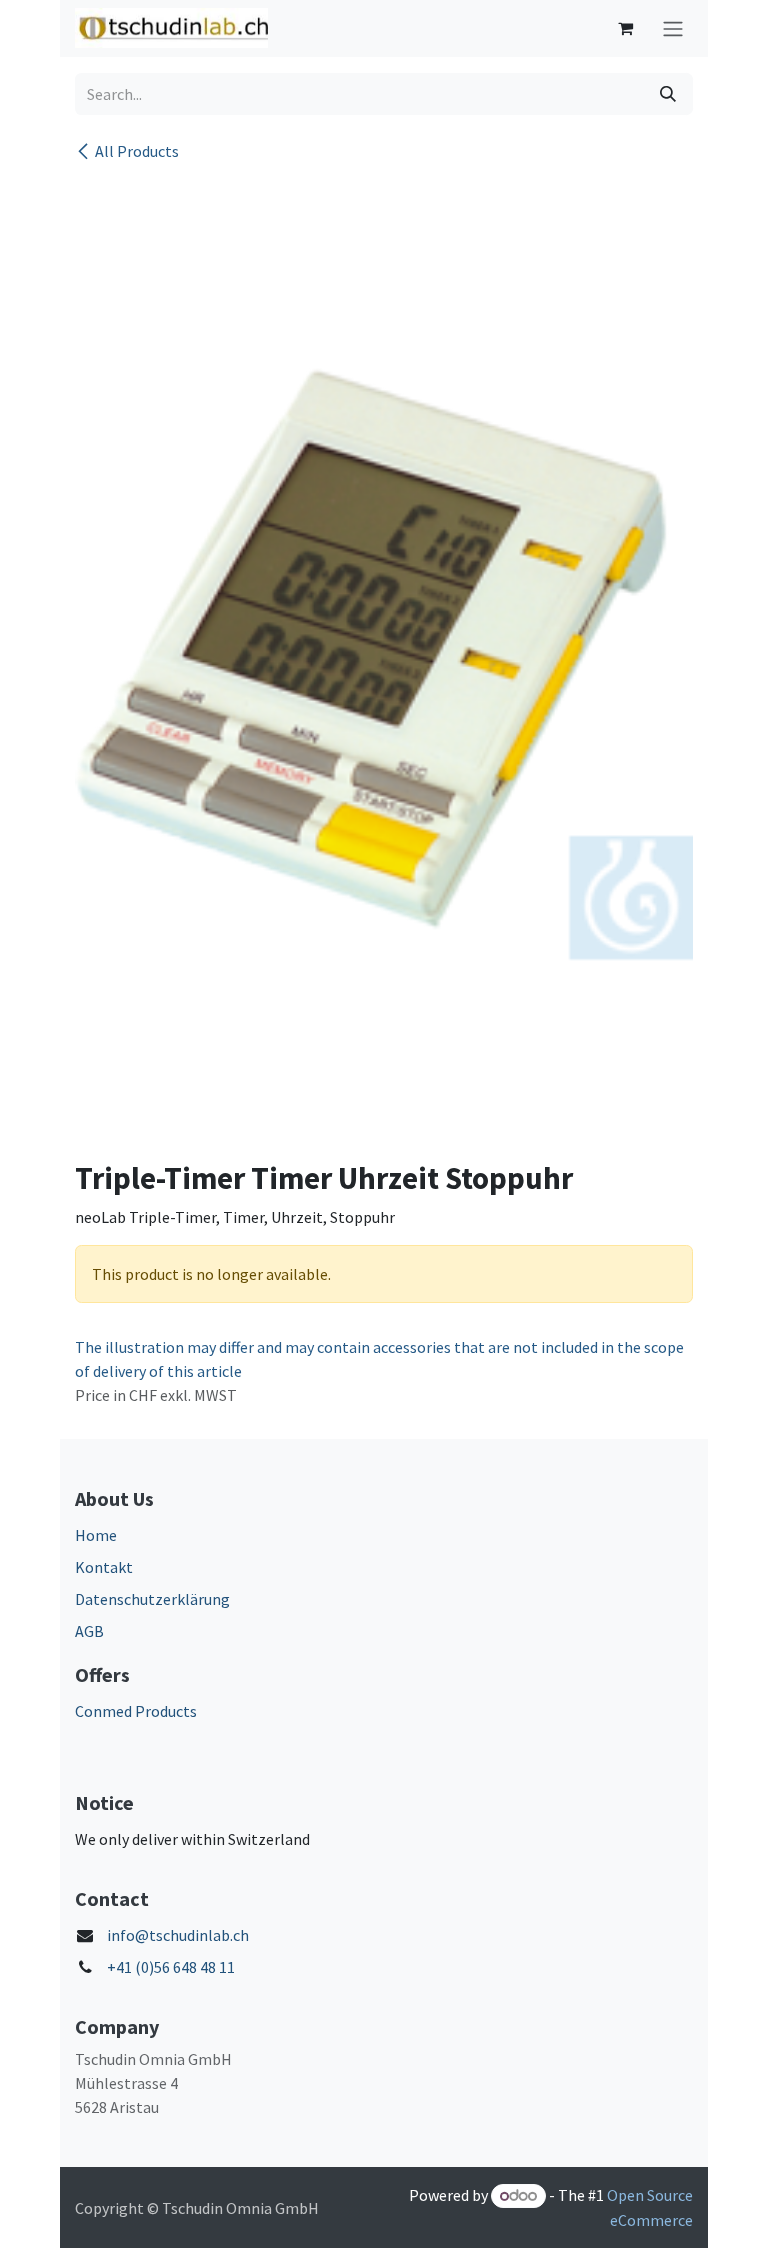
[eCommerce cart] (625, 28)
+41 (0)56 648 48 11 (171, 1967)
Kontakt (104, 1567)
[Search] (668, 94)
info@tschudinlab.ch (178, 1935)
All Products (137, 151)
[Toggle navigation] (673, 28)
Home (96, 1535)
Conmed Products (136, 1711)
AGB (89, 1631)
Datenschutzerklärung (152, 1599)
